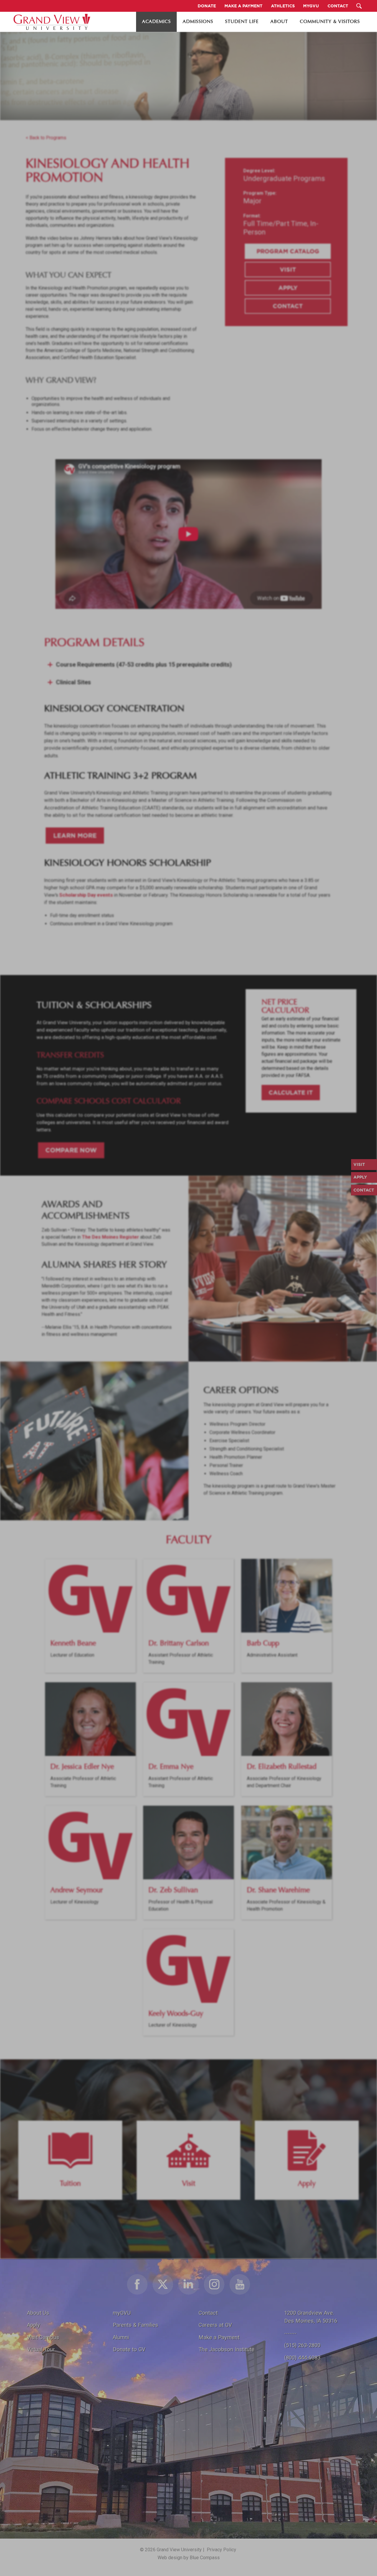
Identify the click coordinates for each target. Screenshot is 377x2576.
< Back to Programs (46, 138)
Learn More (75, 835)
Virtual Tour (41, 2349)
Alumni (121, 2337)
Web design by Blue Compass (189, 2558)
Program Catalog (288, 251)
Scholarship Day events (86, 895)
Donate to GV (129, 2349)
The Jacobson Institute (226, 2349)
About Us (38, 2313)
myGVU (122, 2313)
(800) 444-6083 (302, 2358)
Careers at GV (215, 2325)
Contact (288, 306)
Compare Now (71, 1150)
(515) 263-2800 (302, 2345)
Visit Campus (43, 2337)
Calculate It (291, 1092)
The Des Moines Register (110, 1237)
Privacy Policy (221, 2550)
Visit (288, 269)
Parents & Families (135, 2325)
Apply (288, 288)
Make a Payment (219, 2337)
